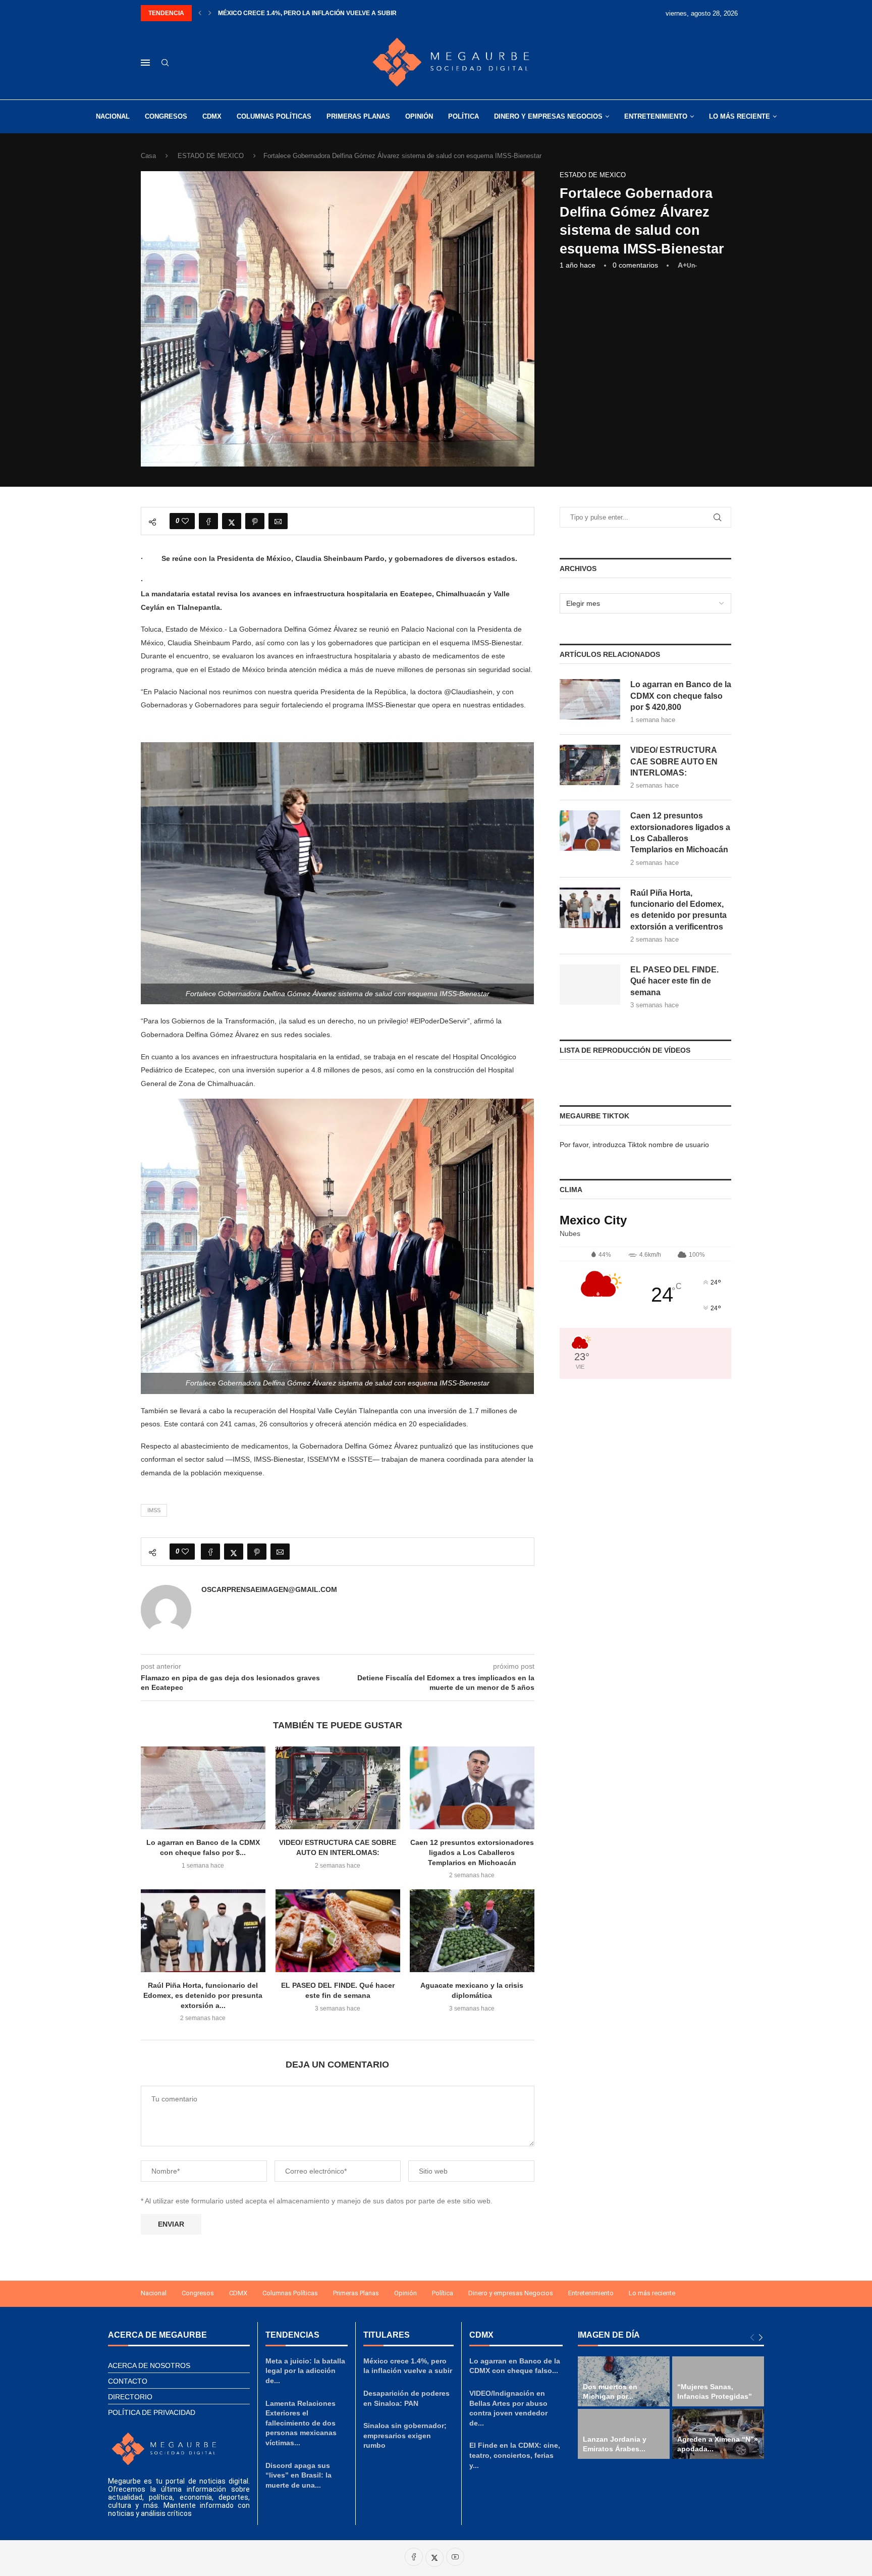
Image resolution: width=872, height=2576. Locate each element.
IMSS (154, 1510)
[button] (200, 13)
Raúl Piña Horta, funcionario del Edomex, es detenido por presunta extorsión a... (203, 1995)
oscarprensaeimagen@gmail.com (269, 1589)
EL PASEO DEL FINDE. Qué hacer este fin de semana (674, 981)
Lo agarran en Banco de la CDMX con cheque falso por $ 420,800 (681, 696)
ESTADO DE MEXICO (211, 156)
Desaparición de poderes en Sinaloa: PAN (289, 13)
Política (464, 116)
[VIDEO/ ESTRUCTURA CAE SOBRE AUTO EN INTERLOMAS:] (338, 1788)
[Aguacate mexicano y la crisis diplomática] (472, 1931)
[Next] (761, 2337)
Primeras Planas (358, 116)
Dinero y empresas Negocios (548, 116)
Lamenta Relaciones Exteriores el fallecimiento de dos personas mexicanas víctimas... (301, 2423)
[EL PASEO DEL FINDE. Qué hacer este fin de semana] (338, 1931)
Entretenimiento (656, 116)
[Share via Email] (278, 521)
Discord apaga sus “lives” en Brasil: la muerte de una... (298, 2475)
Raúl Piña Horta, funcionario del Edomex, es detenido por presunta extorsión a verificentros (678, 910)
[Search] (165, 63)
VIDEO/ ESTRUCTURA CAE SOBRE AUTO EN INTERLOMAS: (674, 761)
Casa (148, 156)
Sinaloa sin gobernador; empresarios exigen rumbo (405, 2435)
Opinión (419, 116)
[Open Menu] (145, 63)
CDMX (212, 116)
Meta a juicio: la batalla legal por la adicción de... (305, 2371)
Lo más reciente (740, 116)
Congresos (166, 116)
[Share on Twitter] (232, 521)
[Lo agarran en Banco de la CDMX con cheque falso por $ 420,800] (203, 1788)
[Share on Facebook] (208, 521)
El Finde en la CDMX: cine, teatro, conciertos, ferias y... (515, 2455)
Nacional (113, 116)
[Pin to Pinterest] (255, 521)
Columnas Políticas (274, 116)
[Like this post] (185, 521)
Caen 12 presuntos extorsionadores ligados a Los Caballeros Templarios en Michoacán (472, 1853)
